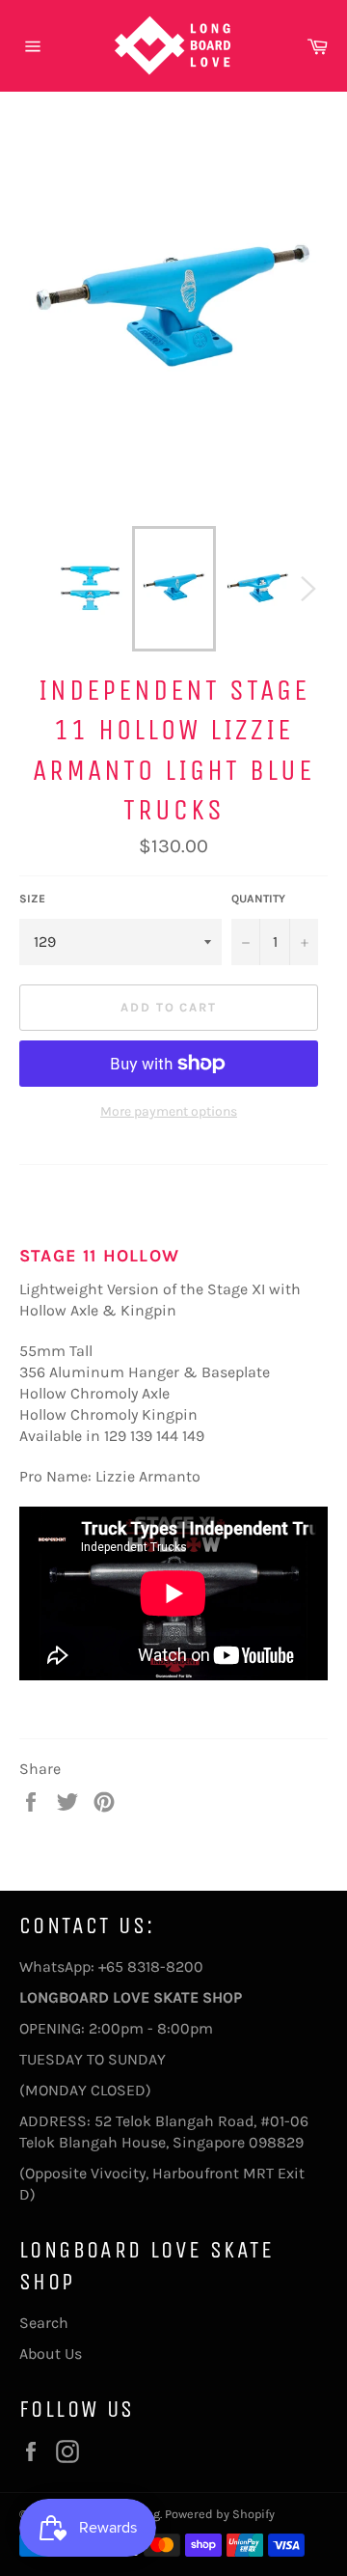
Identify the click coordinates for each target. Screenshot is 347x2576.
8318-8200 (165, 1967)
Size (32, 899)
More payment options (169, 1111)
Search (44, 2323)
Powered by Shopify (220, 2514)
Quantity (258, 899)
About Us (51, 2354)
